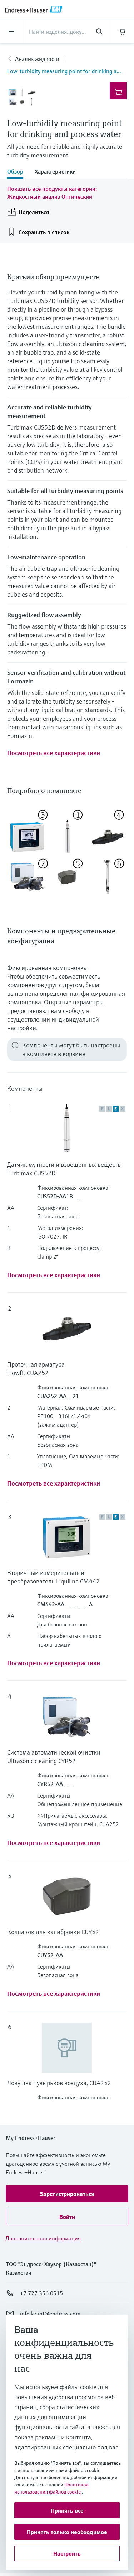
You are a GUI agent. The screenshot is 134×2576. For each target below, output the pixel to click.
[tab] (18, 172)
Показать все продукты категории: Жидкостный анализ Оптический (52, 193)
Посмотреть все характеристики (54, 753)
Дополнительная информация (43, 2238)
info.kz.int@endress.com (50, 2314)
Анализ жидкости (37, 59)
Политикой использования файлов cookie (51, 2488)
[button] (67, 2194)
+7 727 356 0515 (41, 2293)
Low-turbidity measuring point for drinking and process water (67, 71)
